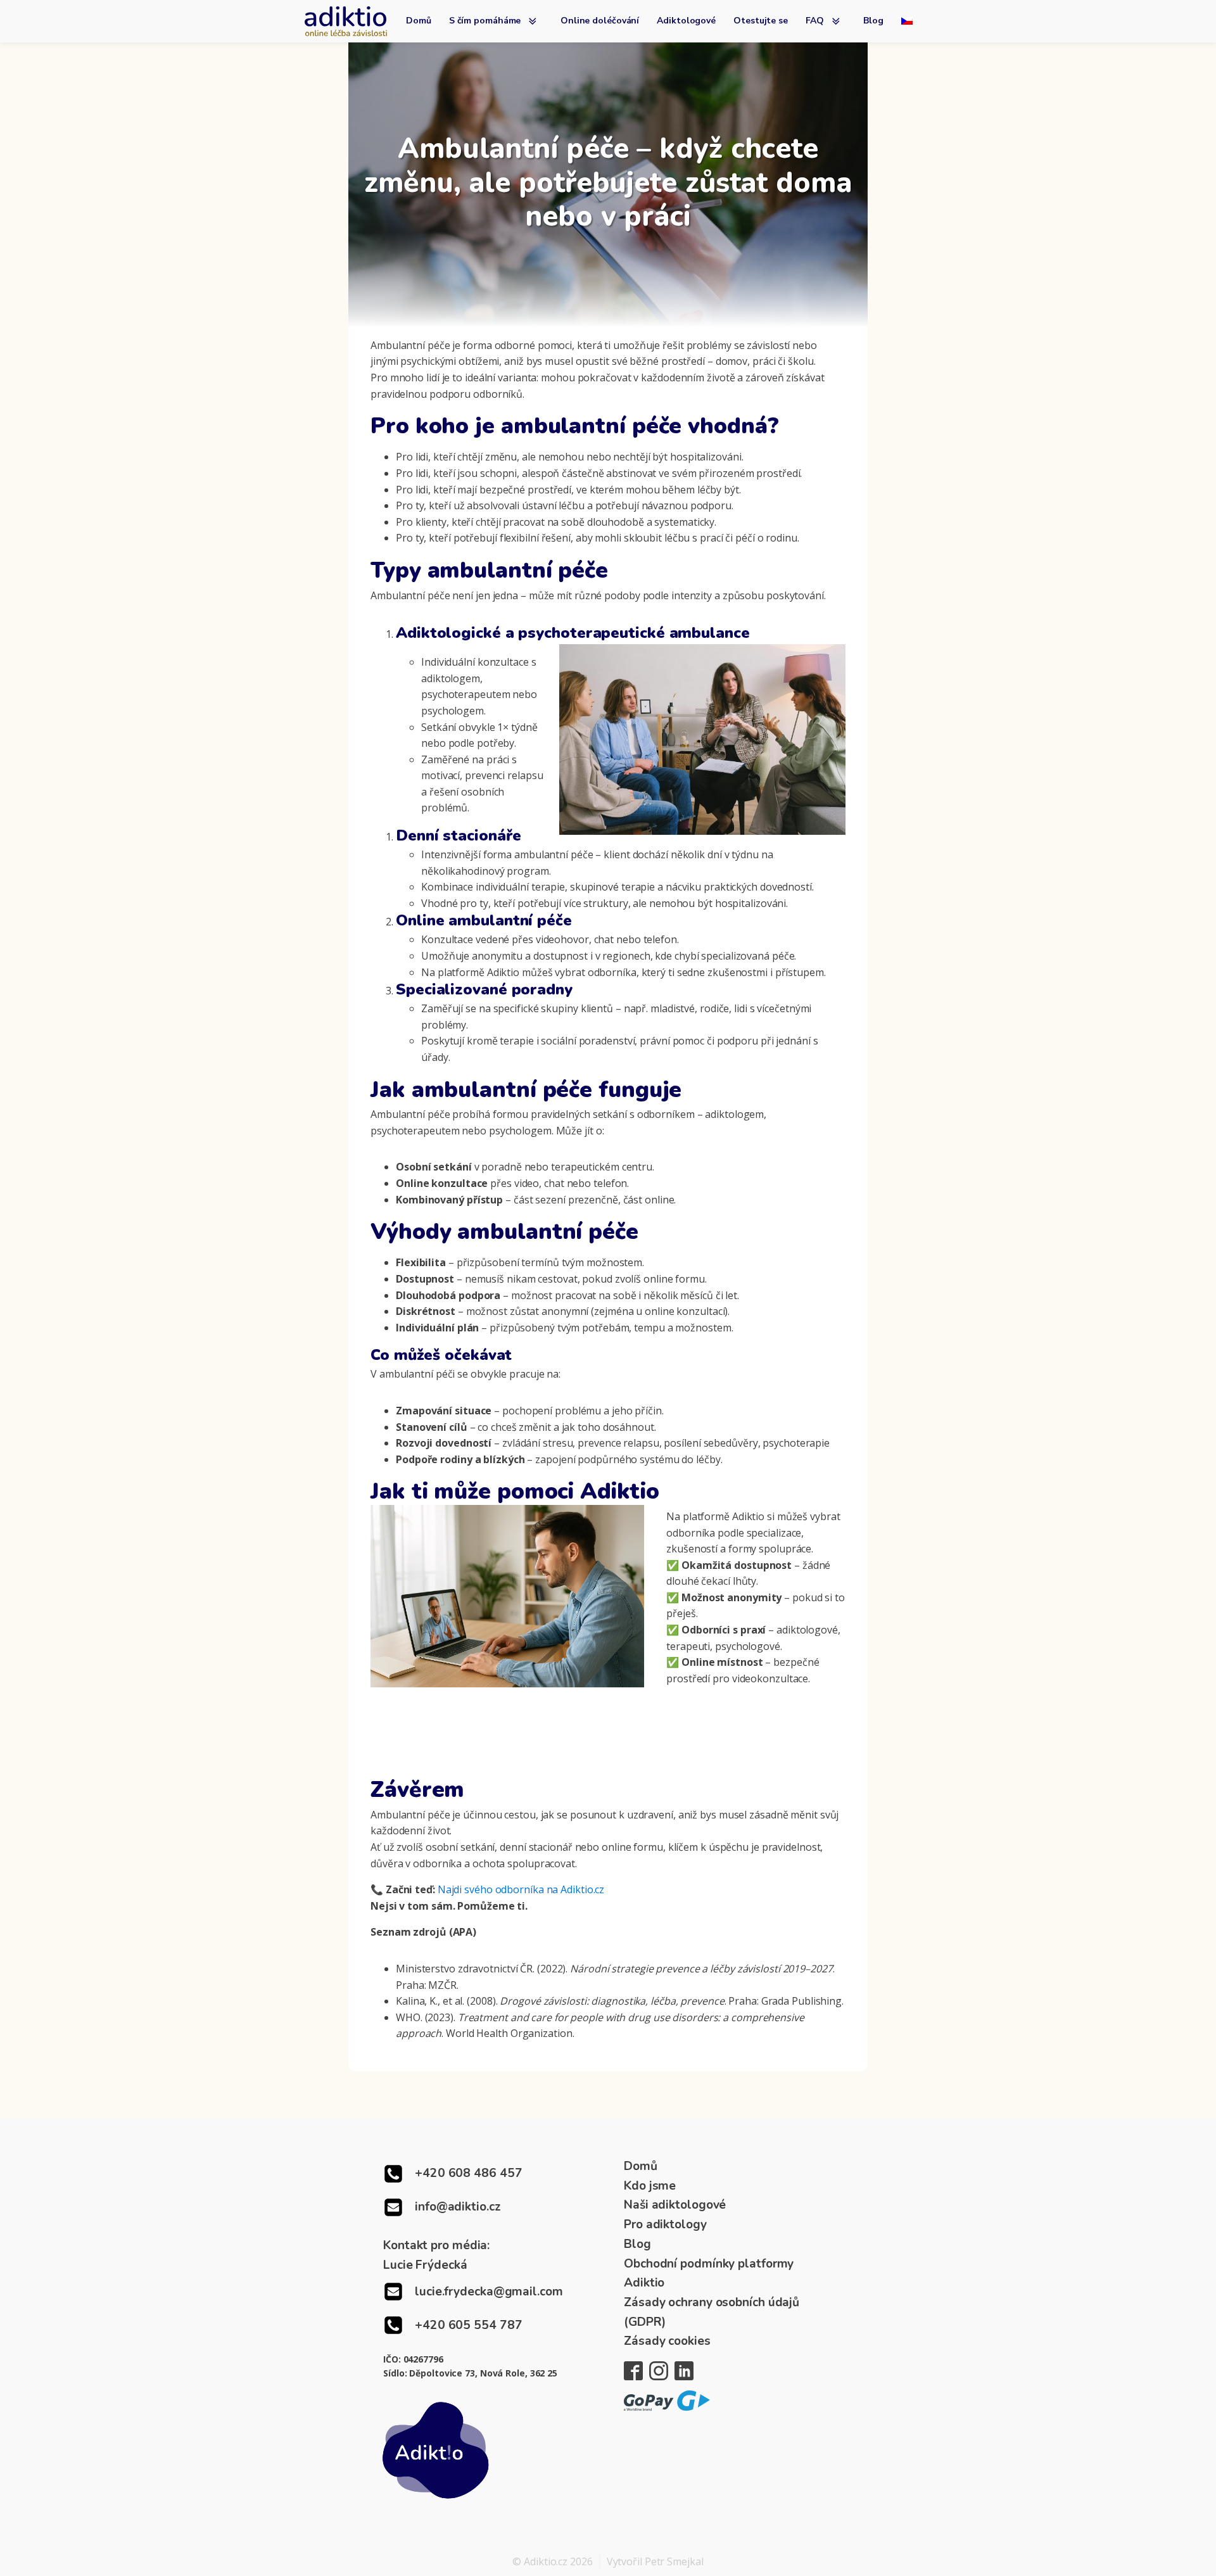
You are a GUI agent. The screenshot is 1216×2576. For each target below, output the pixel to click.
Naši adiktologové (675, 2205)
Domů (419, 21)
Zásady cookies (667, 2341)
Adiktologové (686, 21)
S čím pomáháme (485, 21)
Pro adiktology (665, 2224)
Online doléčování (600, 21)
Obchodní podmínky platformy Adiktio (709, 2274)
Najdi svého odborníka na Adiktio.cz (521, 1889)
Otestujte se (761, 21)
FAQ (815, 21)
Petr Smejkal (674, 2561)
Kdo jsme (650, 2186)
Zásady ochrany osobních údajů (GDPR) (712, 2312)
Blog (873, 21)
